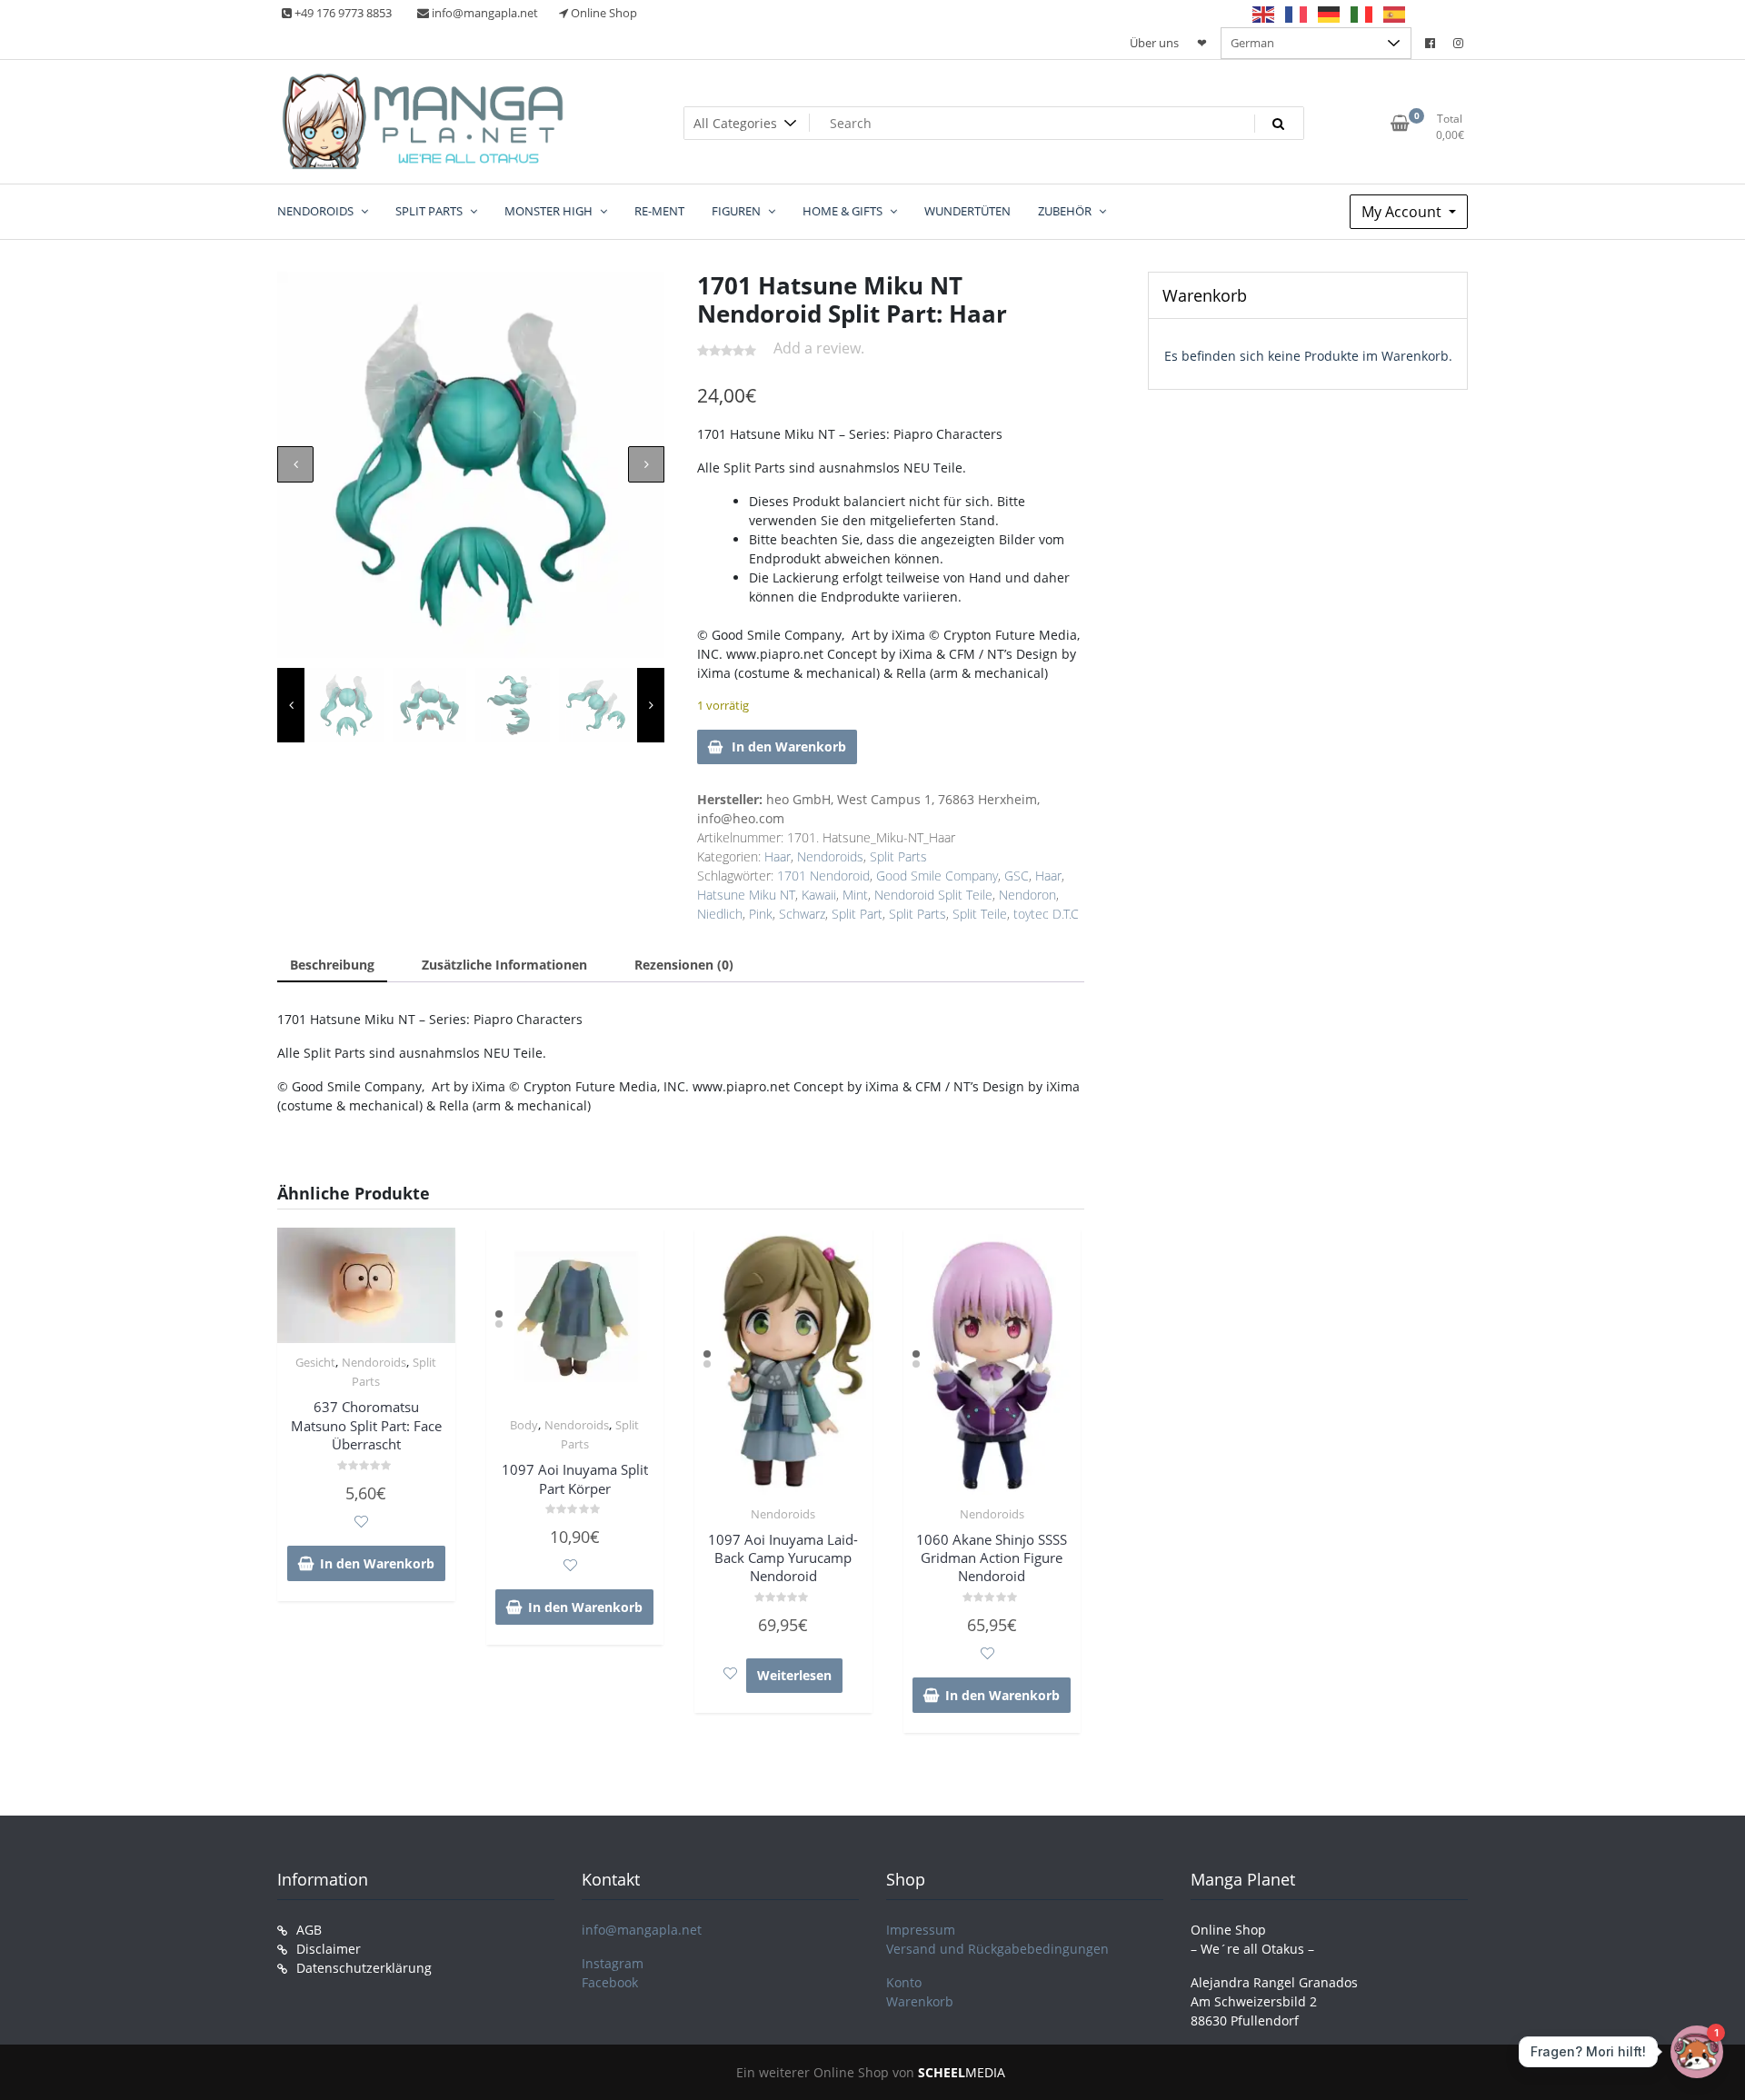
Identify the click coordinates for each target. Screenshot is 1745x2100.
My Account (1403, 212)
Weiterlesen (794, 1675)
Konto (904, 1982)
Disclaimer (329, 1949)
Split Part (857, 914)
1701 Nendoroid (823, 876)
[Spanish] (1395, 14)
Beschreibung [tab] (332, 965)
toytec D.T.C (1046, 914)
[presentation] (295, 464)
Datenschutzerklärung (364, 1968)
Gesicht (315, 1362)
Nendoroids (830, 856)
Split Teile (980, 914)
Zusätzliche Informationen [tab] (504, 965)
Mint (855, 895)
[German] (1330, 14)
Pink (761, 914)
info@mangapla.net (642, 1930)
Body (524, 1425)
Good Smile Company (937, 876)
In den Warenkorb (789, 746)
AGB (309, 1930)
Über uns (1154, 43)
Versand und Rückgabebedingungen (997, 1949)
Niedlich (720, 914)
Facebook (610, 1982)
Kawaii (819, 895)
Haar (778, 856)
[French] (1297, 14)
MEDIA (962, 2072)
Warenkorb (920, 2001)
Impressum (921, 1930)
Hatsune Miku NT (746, 895)
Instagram (613, 1963)
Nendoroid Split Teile (933, 895)
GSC (1017, 876)
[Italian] (1362, 14)
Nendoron (1027, 895)
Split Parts (898, 856)
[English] (1264, 14)
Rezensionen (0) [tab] (684, 965)
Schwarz (802, 914)
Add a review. (819, 348)
